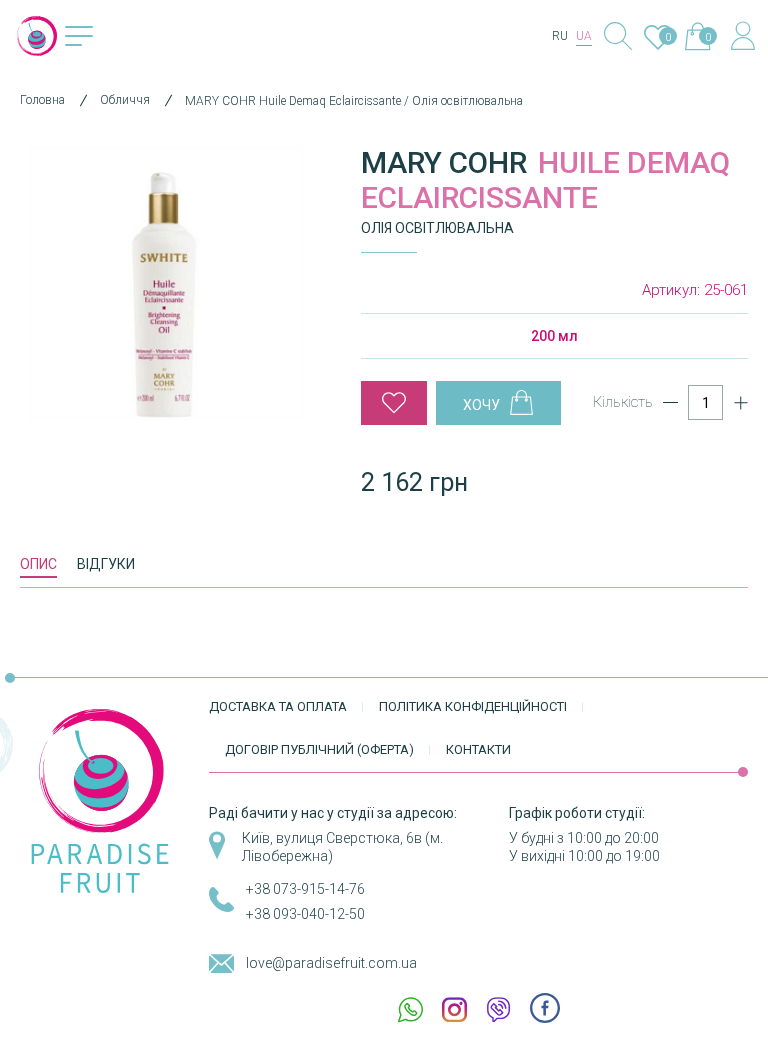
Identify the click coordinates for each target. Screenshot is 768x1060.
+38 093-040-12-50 (305, 914)
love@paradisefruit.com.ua (331, 963)
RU (560, 36)
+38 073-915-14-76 (305, 889)
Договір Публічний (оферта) (319, 749)
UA (584, 36)
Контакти (478, 749)
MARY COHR (444, 162)
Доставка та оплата (278, 706)
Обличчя (125, 100)
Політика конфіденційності (473, 706)
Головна (42, 100)
